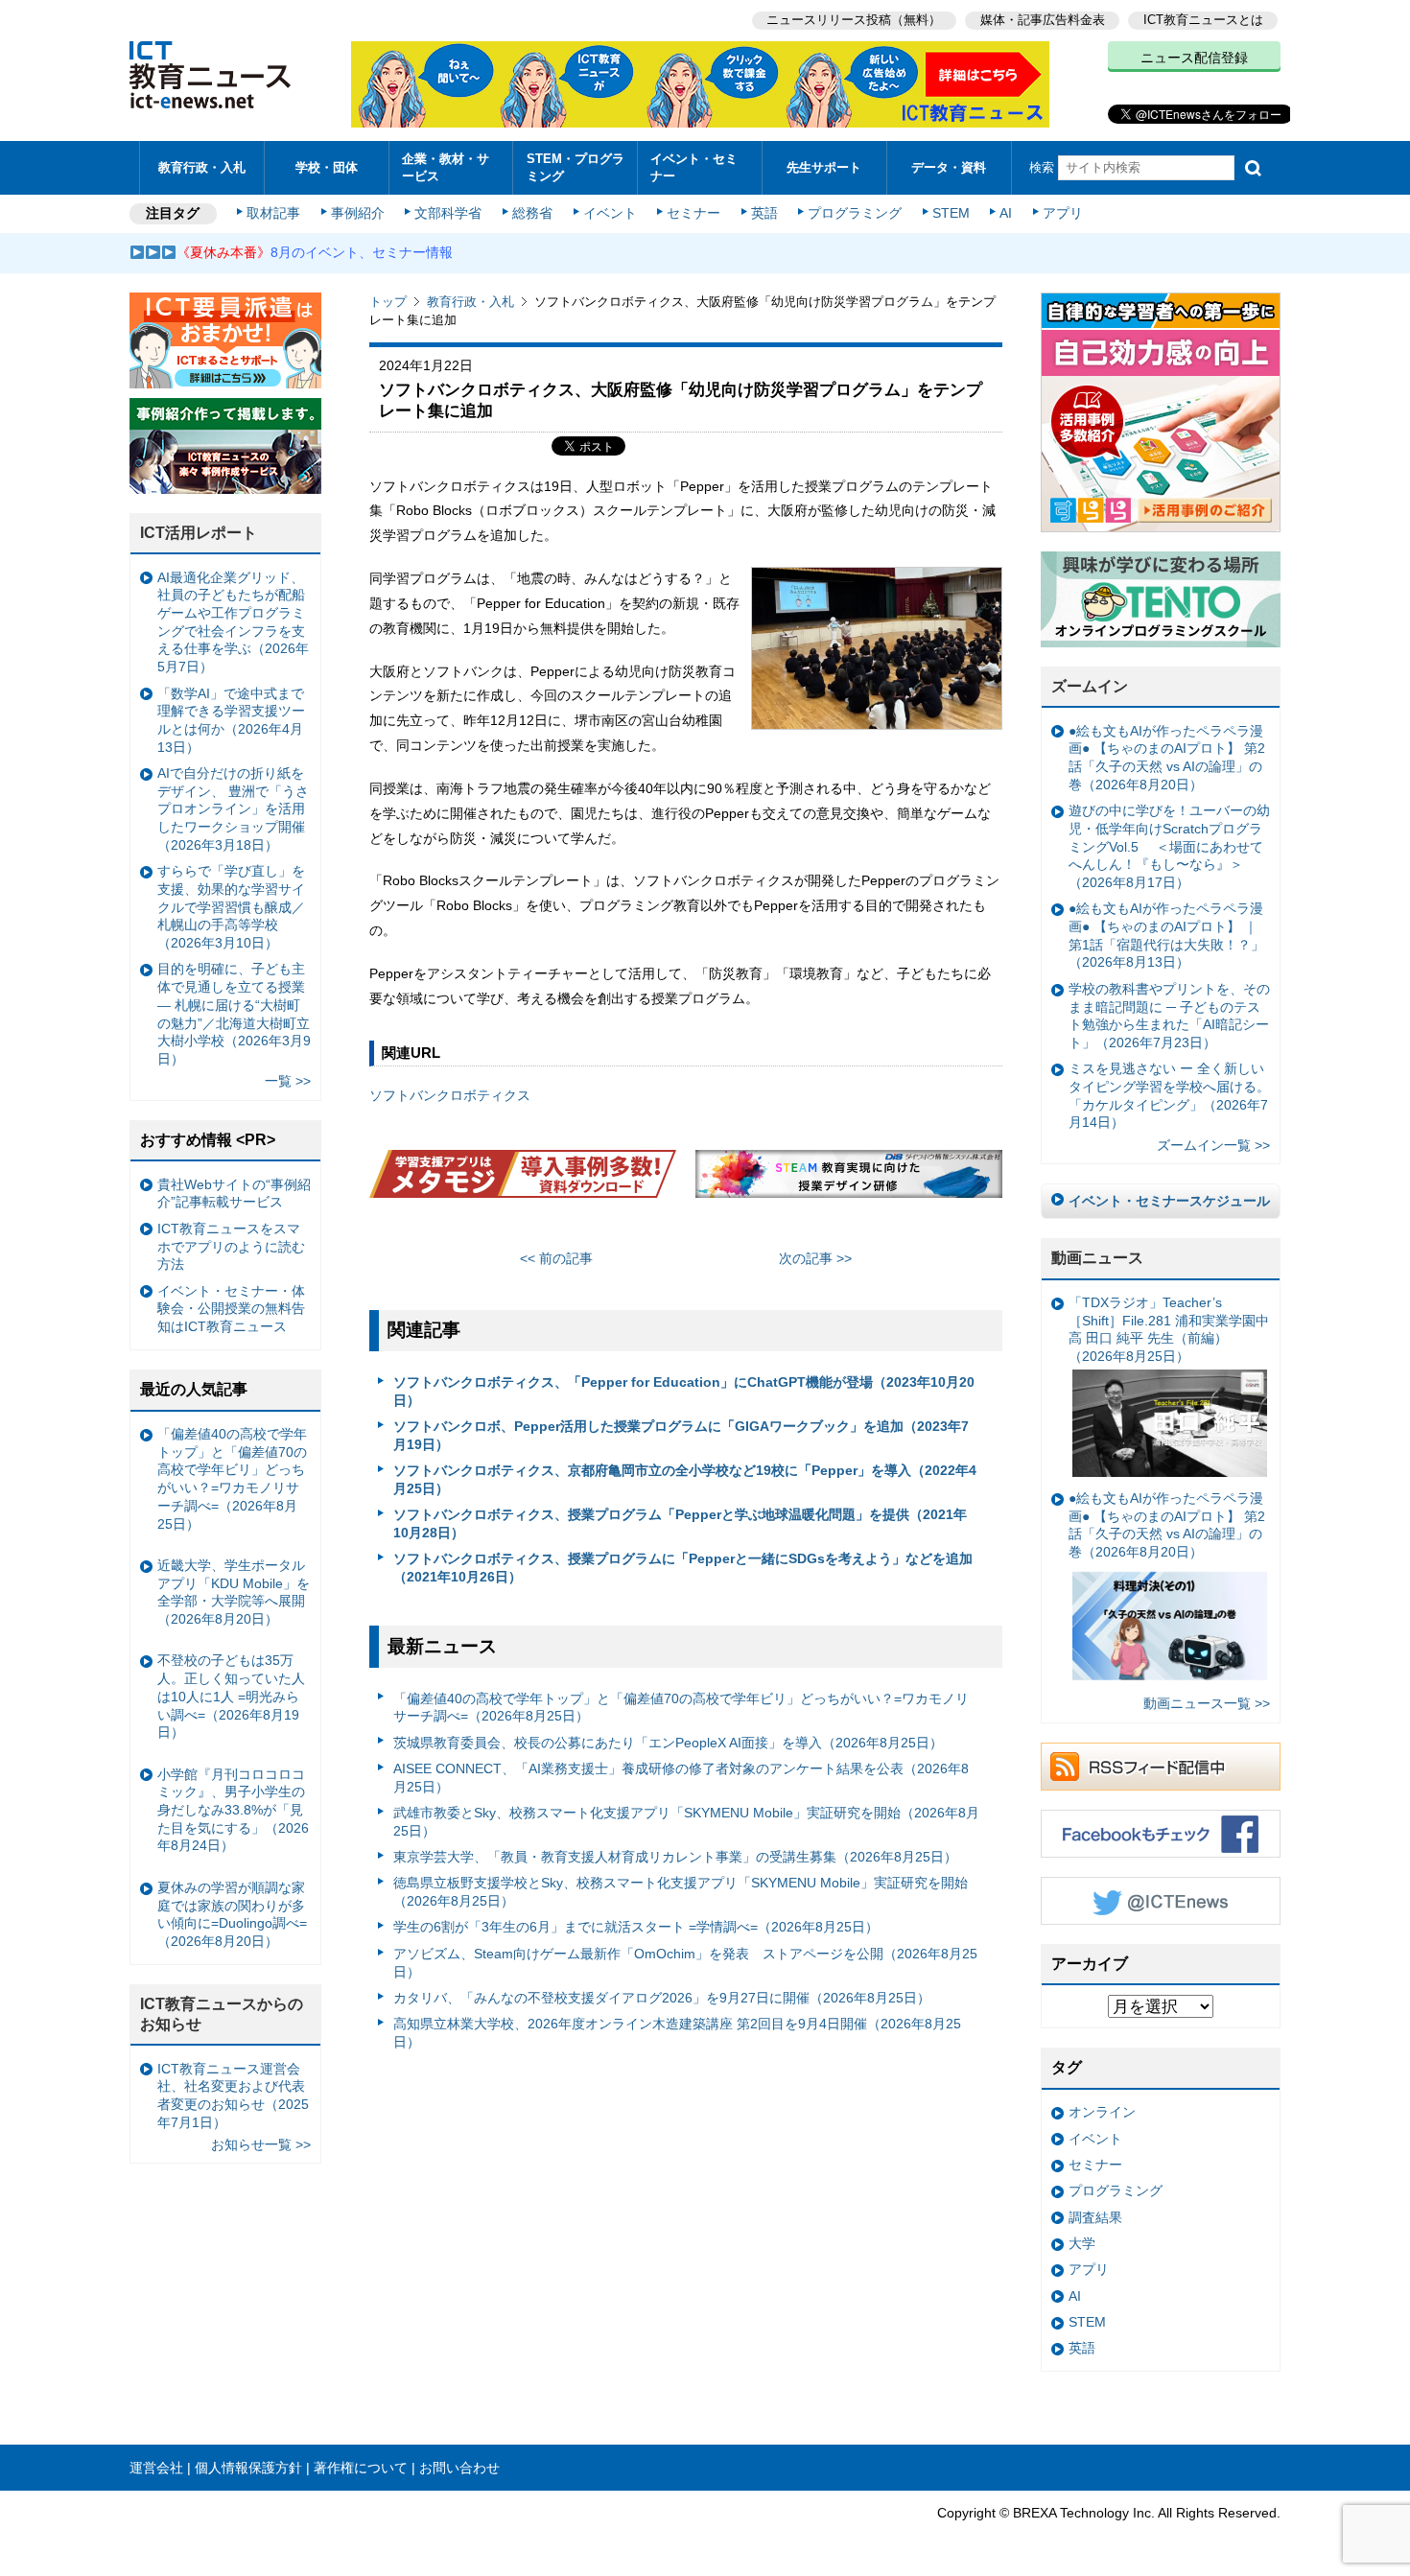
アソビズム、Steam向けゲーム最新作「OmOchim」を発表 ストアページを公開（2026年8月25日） (685, 1963)
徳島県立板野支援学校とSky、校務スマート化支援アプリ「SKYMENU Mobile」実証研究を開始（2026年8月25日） (681, 1892)
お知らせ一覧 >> (261, 2144)
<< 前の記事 (556, 1258)
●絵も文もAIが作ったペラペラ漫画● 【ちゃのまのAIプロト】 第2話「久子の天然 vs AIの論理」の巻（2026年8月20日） (1167, 758)
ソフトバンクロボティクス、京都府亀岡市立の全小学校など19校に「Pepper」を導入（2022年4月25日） (685, 1479)
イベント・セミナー (694, 167)
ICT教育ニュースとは (1203, 20)
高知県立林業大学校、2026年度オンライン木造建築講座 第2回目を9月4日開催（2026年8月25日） (677, 2033)
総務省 (532, 213)
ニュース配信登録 (1194, 58)
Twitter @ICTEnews (1161, 1901)
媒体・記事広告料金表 (1043, 20)
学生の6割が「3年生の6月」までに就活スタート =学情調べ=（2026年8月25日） (636, 1927)
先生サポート (824, 167)
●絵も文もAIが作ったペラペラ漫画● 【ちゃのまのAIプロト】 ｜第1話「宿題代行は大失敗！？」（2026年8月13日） (1166, 935)
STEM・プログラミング (576, 167)
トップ (388, 302)
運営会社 (156, 2468)
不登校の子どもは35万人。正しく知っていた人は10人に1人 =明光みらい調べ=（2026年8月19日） (231, 1696)
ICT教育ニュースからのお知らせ (222, 2014)
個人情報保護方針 (248, 2468)
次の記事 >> (815, 1258)
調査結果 (1095, 2217)
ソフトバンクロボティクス (450, 1095)
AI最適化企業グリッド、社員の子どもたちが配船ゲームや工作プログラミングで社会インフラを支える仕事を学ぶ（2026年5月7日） (233, 622)
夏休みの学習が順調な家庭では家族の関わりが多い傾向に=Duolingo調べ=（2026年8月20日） (232, 1914)
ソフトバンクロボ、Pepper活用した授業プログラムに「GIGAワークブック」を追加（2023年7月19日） (681, 1435)
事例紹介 (358, 213)
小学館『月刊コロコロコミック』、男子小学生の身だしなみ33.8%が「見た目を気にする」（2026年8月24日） (233, 1810)
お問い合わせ (459, 2468)
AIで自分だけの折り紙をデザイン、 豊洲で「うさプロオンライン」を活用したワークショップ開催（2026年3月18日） (233, 809)
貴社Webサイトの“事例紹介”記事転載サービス (234, 1194)
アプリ (1063, 213)
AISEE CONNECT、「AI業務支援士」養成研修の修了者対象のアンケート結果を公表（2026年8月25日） (681, 1778)
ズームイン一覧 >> (1213, 1145)
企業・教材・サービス (446, 167)
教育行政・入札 (202, 167)
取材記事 (273, 213)
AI (1006, 213)
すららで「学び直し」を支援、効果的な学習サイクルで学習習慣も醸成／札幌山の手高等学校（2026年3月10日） (231, 907)
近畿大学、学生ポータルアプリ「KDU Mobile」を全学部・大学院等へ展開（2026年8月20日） (234, 1592)
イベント (610, 213)
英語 (764, 213)
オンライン (1102, 2112)
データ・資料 (949, 167)
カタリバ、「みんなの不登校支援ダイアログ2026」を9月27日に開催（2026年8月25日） (662, 1998)
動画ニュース (1097, 1258)
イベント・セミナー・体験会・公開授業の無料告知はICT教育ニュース (231, 1309)
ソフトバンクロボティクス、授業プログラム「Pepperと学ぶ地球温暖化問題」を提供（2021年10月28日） (680, 1523)
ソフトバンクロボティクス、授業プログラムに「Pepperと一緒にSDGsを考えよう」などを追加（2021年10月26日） (683, 1568)
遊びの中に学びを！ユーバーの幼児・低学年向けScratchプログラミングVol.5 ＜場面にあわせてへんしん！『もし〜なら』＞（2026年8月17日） (1169, 846)
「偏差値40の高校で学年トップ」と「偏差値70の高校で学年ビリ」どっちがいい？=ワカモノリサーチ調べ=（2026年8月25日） (681, 1708)
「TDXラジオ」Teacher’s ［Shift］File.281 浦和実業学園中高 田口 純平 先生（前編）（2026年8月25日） (1169, 1329)
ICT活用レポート (199, 533)
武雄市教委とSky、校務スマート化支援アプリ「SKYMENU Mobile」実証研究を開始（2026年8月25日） (686, 1822)
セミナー (693, 213)
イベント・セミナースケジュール (1169, 1201)
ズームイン (1090, 686)
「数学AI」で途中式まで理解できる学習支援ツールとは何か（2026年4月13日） (231, 720)
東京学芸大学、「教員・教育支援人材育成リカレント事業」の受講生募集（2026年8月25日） (675, 1857)
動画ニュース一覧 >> (1207, 1703)
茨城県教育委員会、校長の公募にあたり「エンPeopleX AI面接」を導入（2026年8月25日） (668, 1743)
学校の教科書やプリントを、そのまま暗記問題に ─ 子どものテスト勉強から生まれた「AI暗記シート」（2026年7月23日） (1169, 1016)
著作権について (361, 2468)
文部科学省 (448, 213)
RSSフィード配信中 (1161, 1767)
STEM (951, 213)
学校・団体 (327, 167)
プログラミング (855, 213)
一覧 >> (288, 1081)
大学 (1082, 2243)
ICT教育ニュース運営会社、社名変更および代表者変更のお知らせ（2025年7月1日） (233, 2096)
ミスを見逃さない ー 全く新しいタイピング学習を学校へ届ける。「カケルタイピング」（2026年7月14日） (1169, 1095)
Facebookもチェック (1161, 1834)
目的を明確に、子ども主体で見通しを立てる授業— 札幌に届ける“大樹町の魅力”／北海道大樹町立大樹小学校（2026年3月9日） (234, 1014)
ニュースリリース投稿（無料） (854, 20)
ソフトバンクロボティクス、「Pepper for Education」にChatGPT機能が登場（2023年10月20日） (684, 1391)
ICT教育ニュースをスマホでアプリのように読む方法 (231, 1246)
